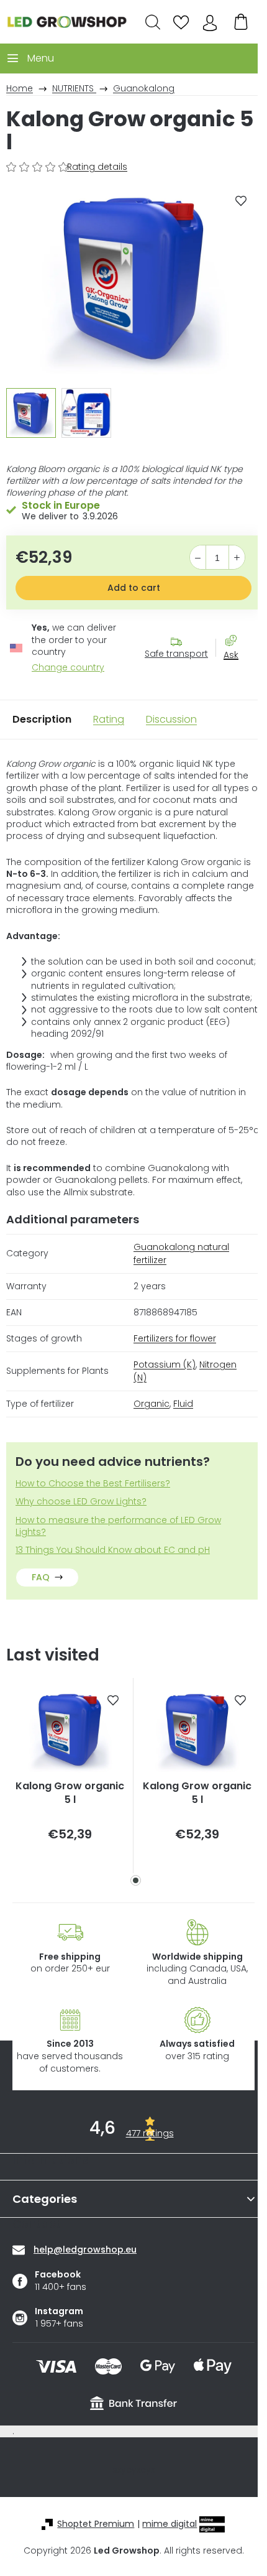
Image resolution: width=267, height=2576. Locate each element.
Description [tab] (42, 719)
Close (237, 677)
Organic (152, 1404)
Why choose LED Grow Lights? (81, 1502)
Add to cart (134, 588)
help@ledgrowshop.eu (85, 2249)
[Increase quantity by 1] (237, 558)
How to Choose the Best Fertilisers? (93, 1484)
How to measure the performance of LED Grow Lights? (118, 1526)
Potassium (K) (165, 1364)
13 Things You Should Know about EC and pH (113, 1550)
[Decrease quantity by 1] (198, 558)
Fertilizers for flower (175, 1338)
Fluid (183, 1404)
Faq (41, 1577)
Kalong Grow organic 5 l (70, 1793)
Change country (68, 668)
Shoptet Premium (96, 2524)
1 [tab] (136, 1880)
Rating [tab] (109, 719)
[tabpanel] (70, 1776)
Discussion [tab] (171, 719)
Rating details (97, 167)
